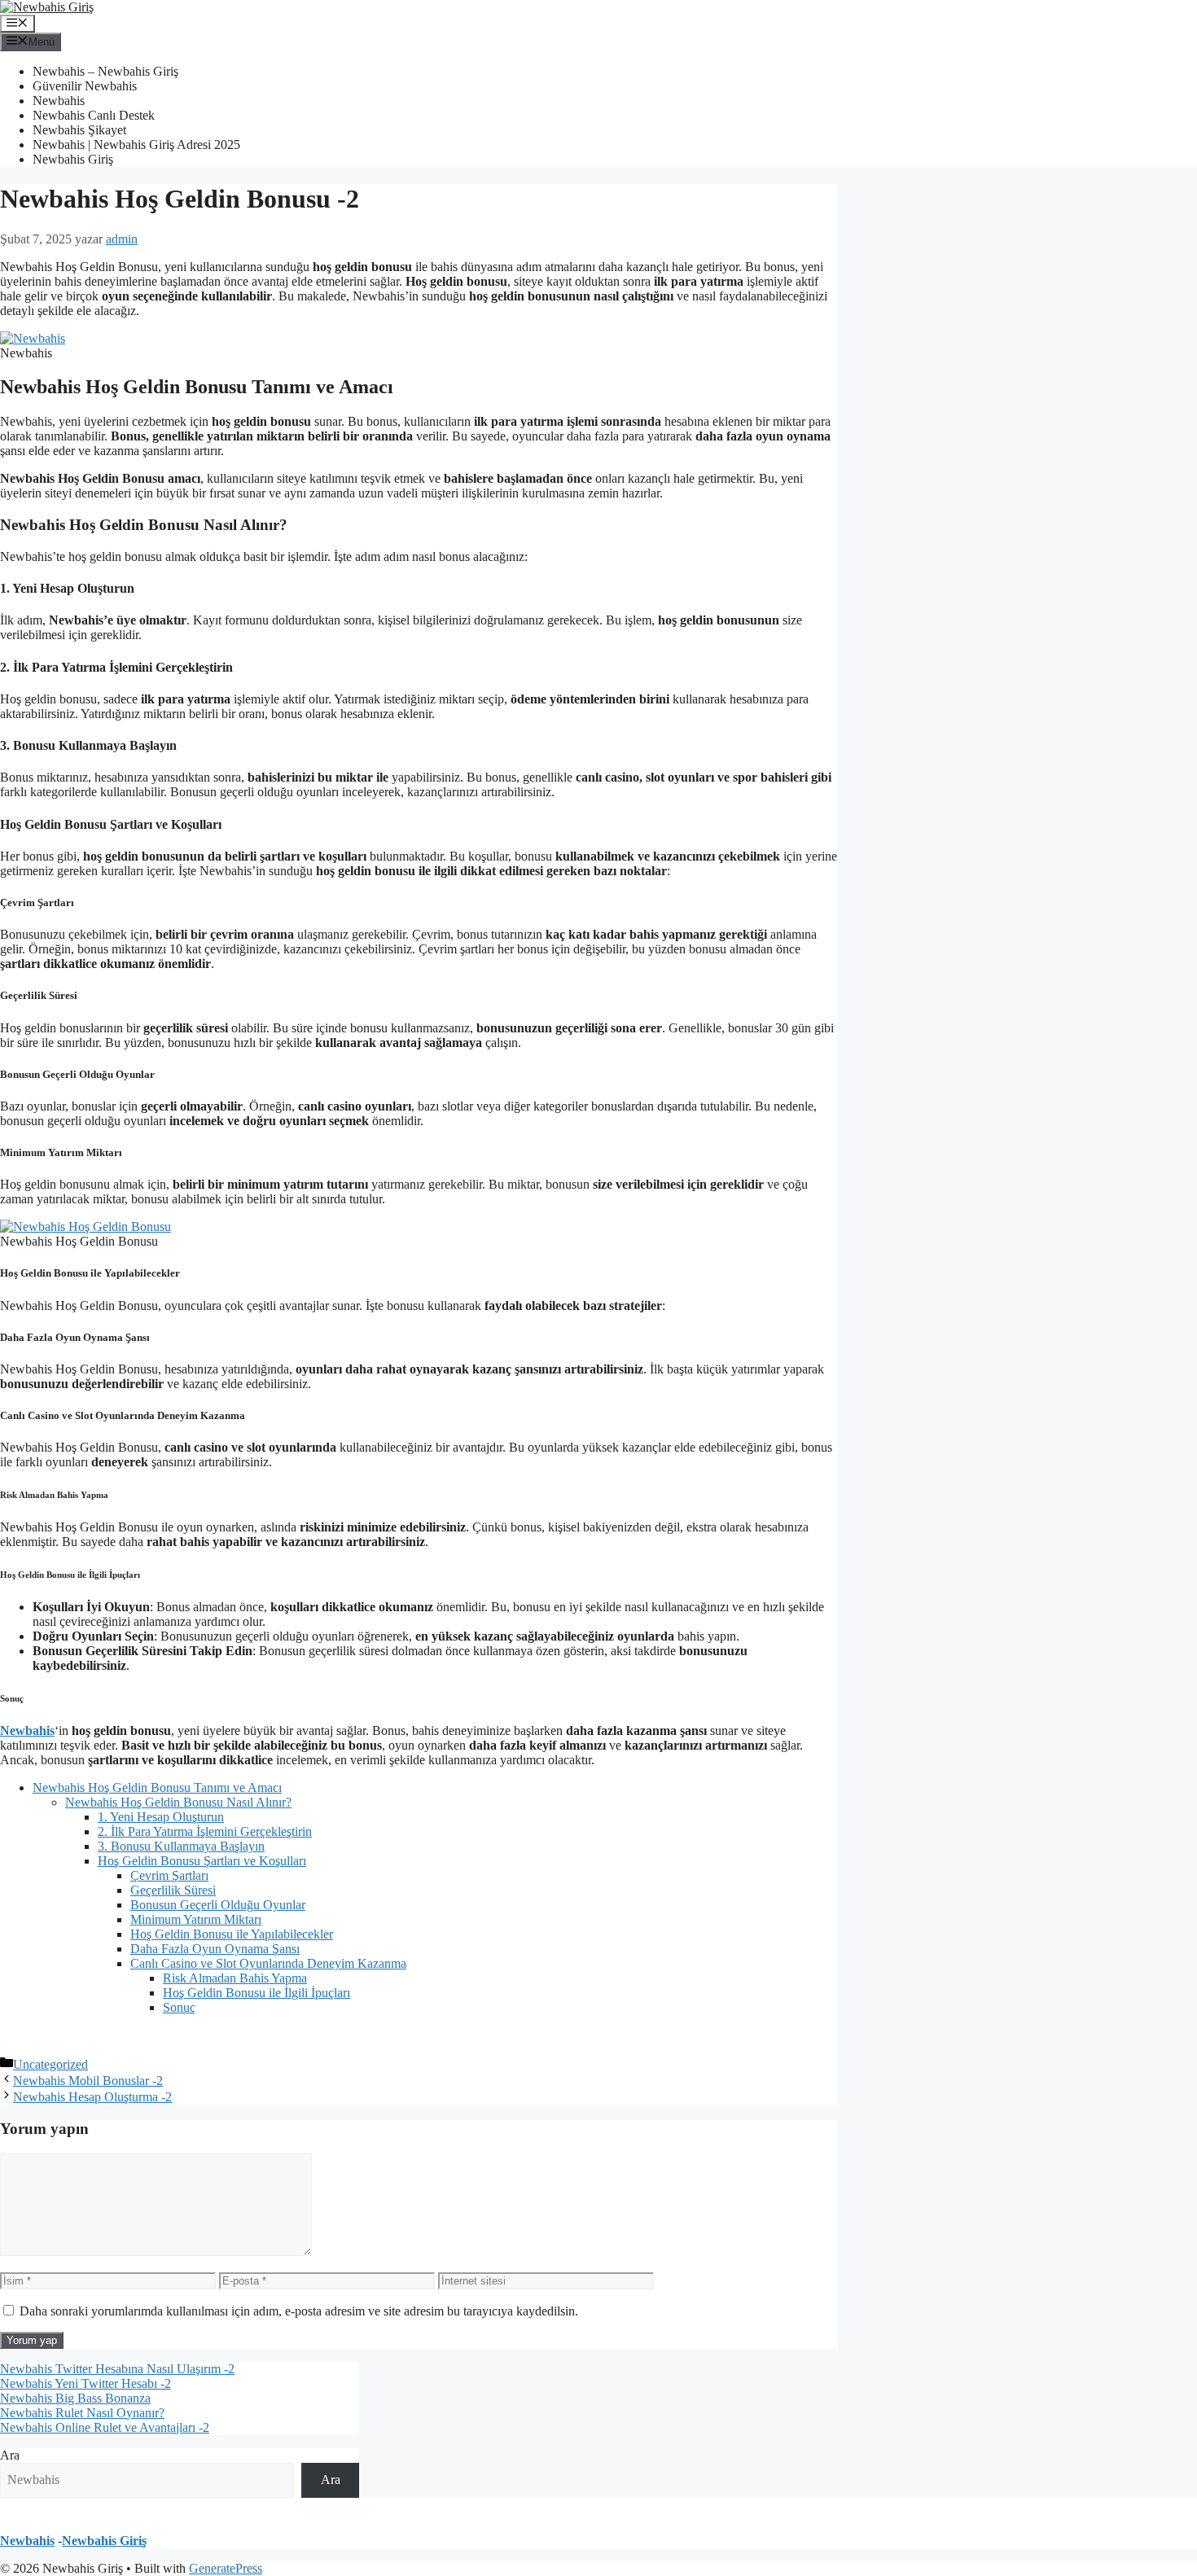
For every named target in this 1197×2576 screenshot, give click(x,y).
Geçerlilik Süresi (173, 1890)
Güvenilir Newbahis (85, 86)
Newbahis (59, 101)
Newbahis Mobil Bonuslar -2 (88, 2081)
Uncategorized (50, 2064)
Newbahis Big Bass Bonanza (75, 2398)
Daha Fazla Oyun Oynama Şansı (215, 1949)
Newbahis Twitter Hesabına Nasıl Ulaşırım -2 (117, 2369)
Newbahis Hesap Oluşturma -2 (92, 2097)
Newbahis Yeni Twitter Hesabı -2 (85, 2383)
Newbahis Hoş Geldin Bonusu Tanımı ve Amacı (157, 1787)
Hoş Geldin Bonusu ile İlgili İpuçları (256, 1993)
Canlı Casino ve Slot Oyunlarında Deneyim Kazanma (268, 1963)
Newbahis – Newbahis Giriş (105, 71)
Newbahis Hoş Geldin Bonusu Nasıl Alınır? (178, 1802)
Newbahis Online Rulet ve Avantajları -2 (105, 2427)
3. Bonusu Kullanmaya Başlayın (181, 1846)
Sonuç (179, 2007)
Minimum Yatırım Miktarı (196, 1919)
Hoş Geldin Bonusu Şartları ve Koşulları (202, 1861)
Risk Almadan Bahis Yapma (235, 1978)
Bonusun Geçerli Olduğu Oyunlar (218, 1905)
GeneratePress (226, 2568)
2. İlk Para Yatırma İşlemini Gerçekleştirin (205, 1831)
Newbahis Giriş (73, 159)
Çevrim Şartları (169, 1875)
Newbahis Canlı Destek (94, 115)
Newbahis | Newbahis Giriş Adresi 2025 (136, 145)
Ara (10, 2455)
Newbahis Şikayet (79, 130)
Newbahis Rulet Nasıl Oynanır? (82, 2413)
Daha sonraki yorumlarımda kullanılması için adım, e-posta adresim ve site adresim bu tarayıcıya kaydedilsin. (299, 2311)
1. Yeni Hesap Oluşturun (161, 1817)
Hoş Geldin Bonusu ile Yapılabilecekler (232, 1934)
